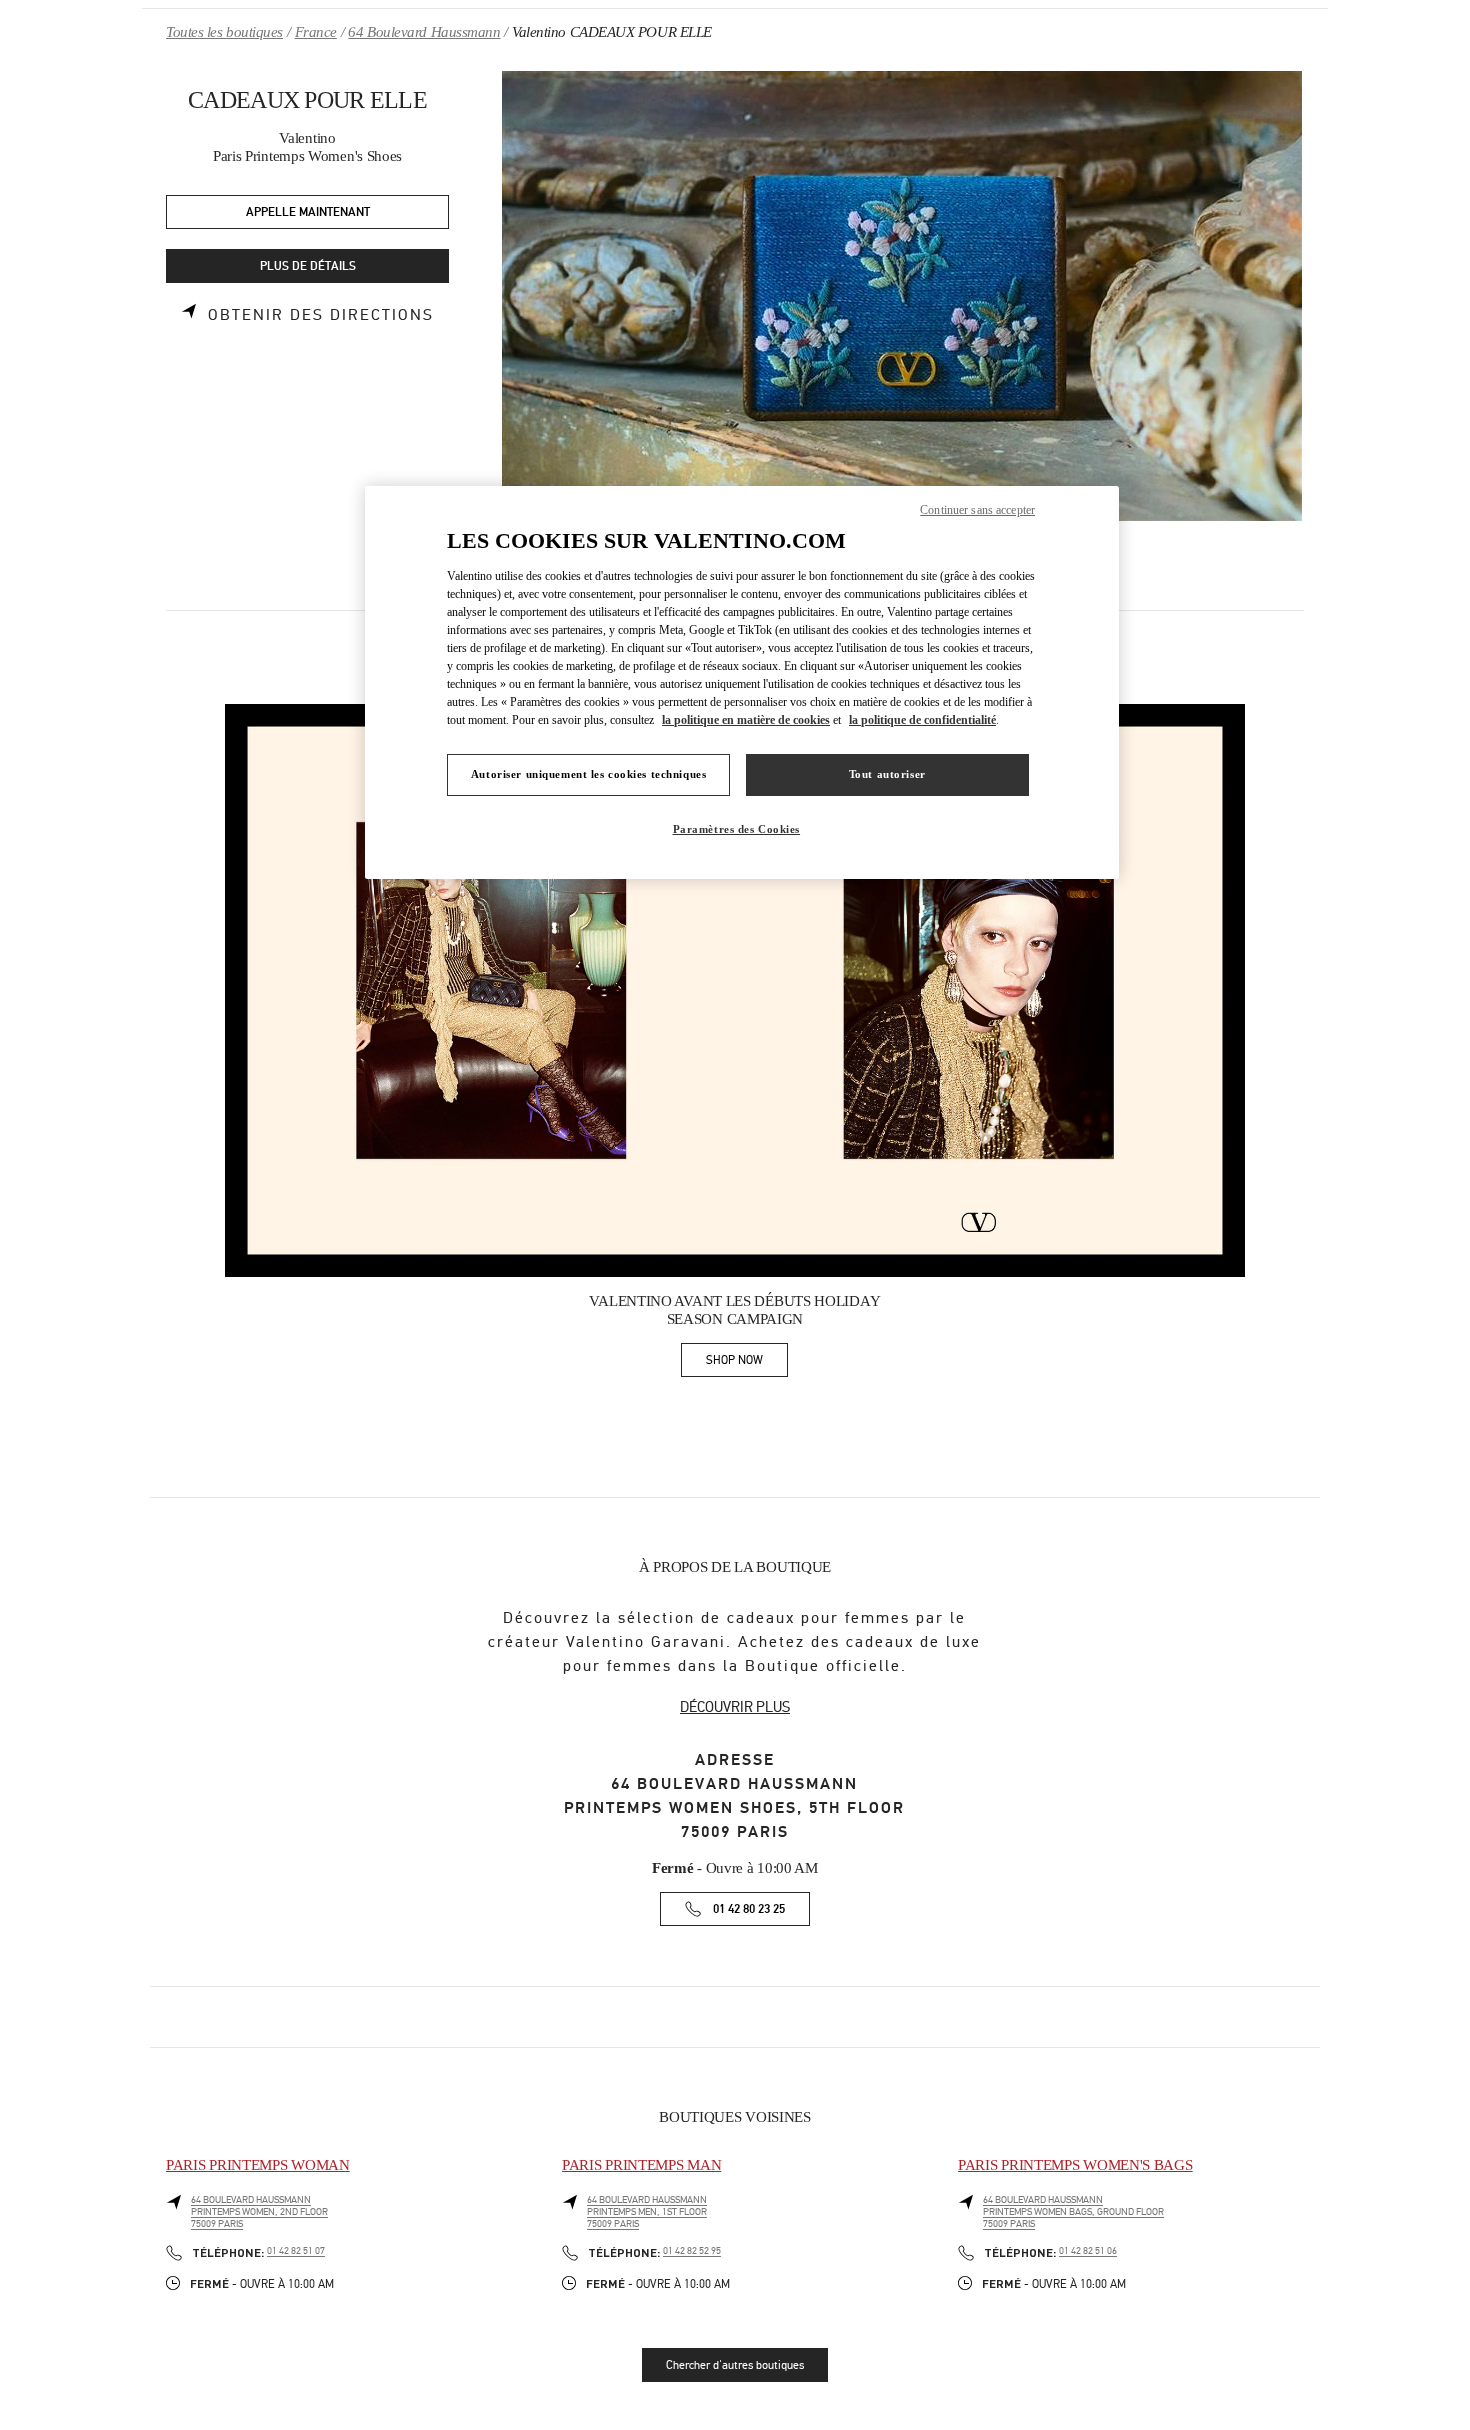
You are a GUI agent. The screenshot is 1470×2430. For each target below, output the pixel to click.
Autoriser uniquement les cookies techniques (588, 774)
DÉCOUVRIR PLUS (735, 1707)
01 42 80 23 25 (749, 1909)
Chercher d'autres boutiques (735, 2365)
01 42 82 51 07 (296, 2251)
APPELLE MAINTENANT (308, 212)
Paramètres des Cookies (737, 829)
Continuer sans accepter (977, 510)
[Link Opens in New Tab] (735, 990)
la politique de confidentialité (922, 720)
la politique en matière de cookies (746, 720)
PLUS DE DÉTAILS (308, 266)
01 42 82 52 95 (692, 2251)
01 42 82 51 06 (1088, 2251)
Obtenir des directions (321, 315)
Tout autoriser (887, 774)
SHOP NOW (747, 1363)
